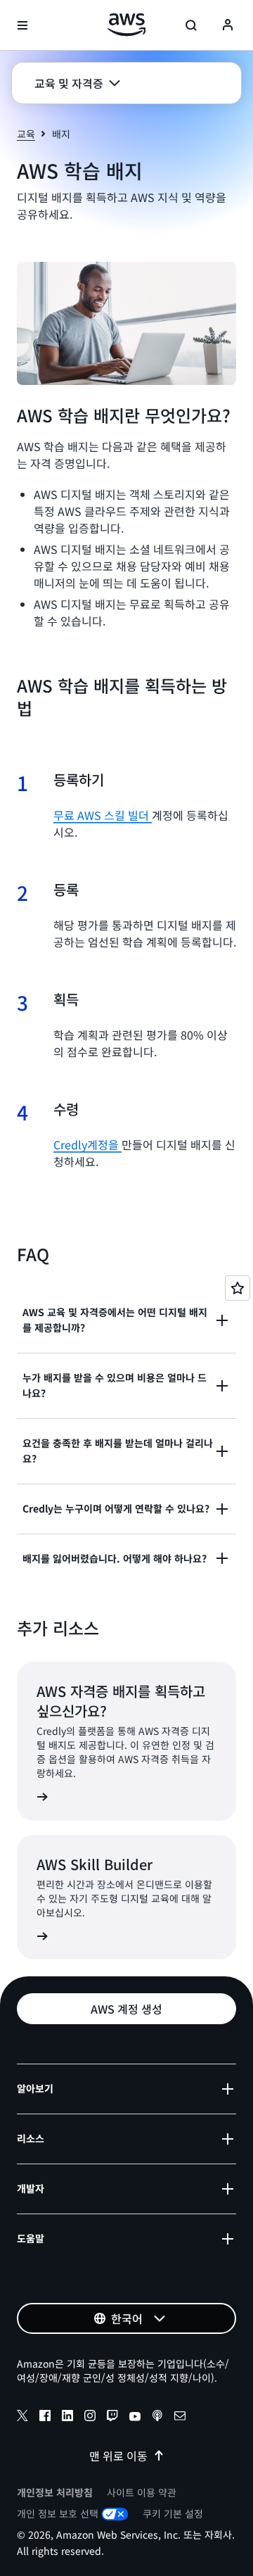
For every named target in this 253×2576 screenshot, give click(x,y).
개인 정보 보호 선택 (58, 2513)
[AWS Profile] (228, 25)
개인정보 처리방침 (55, 2492)
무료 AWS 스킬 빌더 (103, 815)
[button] (77, 83)
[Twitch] (112, 2418)
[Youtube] (135, 2418)
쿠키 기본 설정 (173, 2513)
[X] (22, 2418)
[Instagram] (90, 2418)
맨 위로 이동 (118, 2456)
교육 (26, 134)
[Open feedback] (238, 1288)
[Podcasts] (157, 2418)
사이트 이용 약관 (142, 2492)
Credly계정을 (87, 1144)
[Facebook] (45, 2418)
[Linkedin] (67, 2418)
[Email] (180, 2418)
